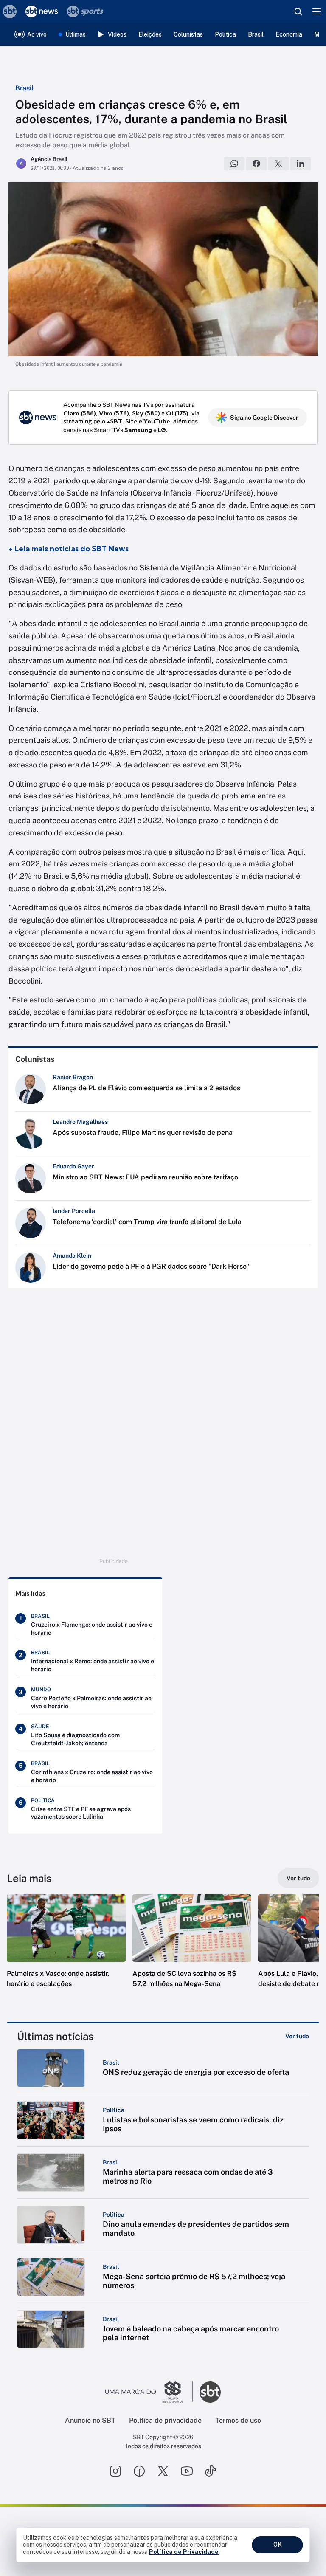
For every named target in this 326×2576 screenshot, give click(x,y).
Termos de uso (238, 2420)
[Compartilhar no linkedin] (301, 164)
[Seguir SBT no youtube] (187, 2471)
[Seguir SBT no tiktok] (211, 2471)
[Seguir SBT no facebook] (139, 2471)
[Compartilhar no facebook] (256, 164)
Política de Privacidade (184, 2552)
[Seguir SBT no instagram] (115, 2471)
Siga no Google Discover (264, 418)
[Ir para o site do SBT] (210, 2392)
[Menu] (317, 11)
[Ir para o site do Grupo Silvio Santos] (149, 2392)
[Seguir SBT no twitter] (163, 2471)
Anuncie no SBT (90, 2420)
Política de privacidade (165, 2420)
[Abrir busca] (298, 11)
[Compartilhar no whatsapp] (234, 164)
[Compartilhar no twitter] (278, 164)
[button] (66, 1950)
